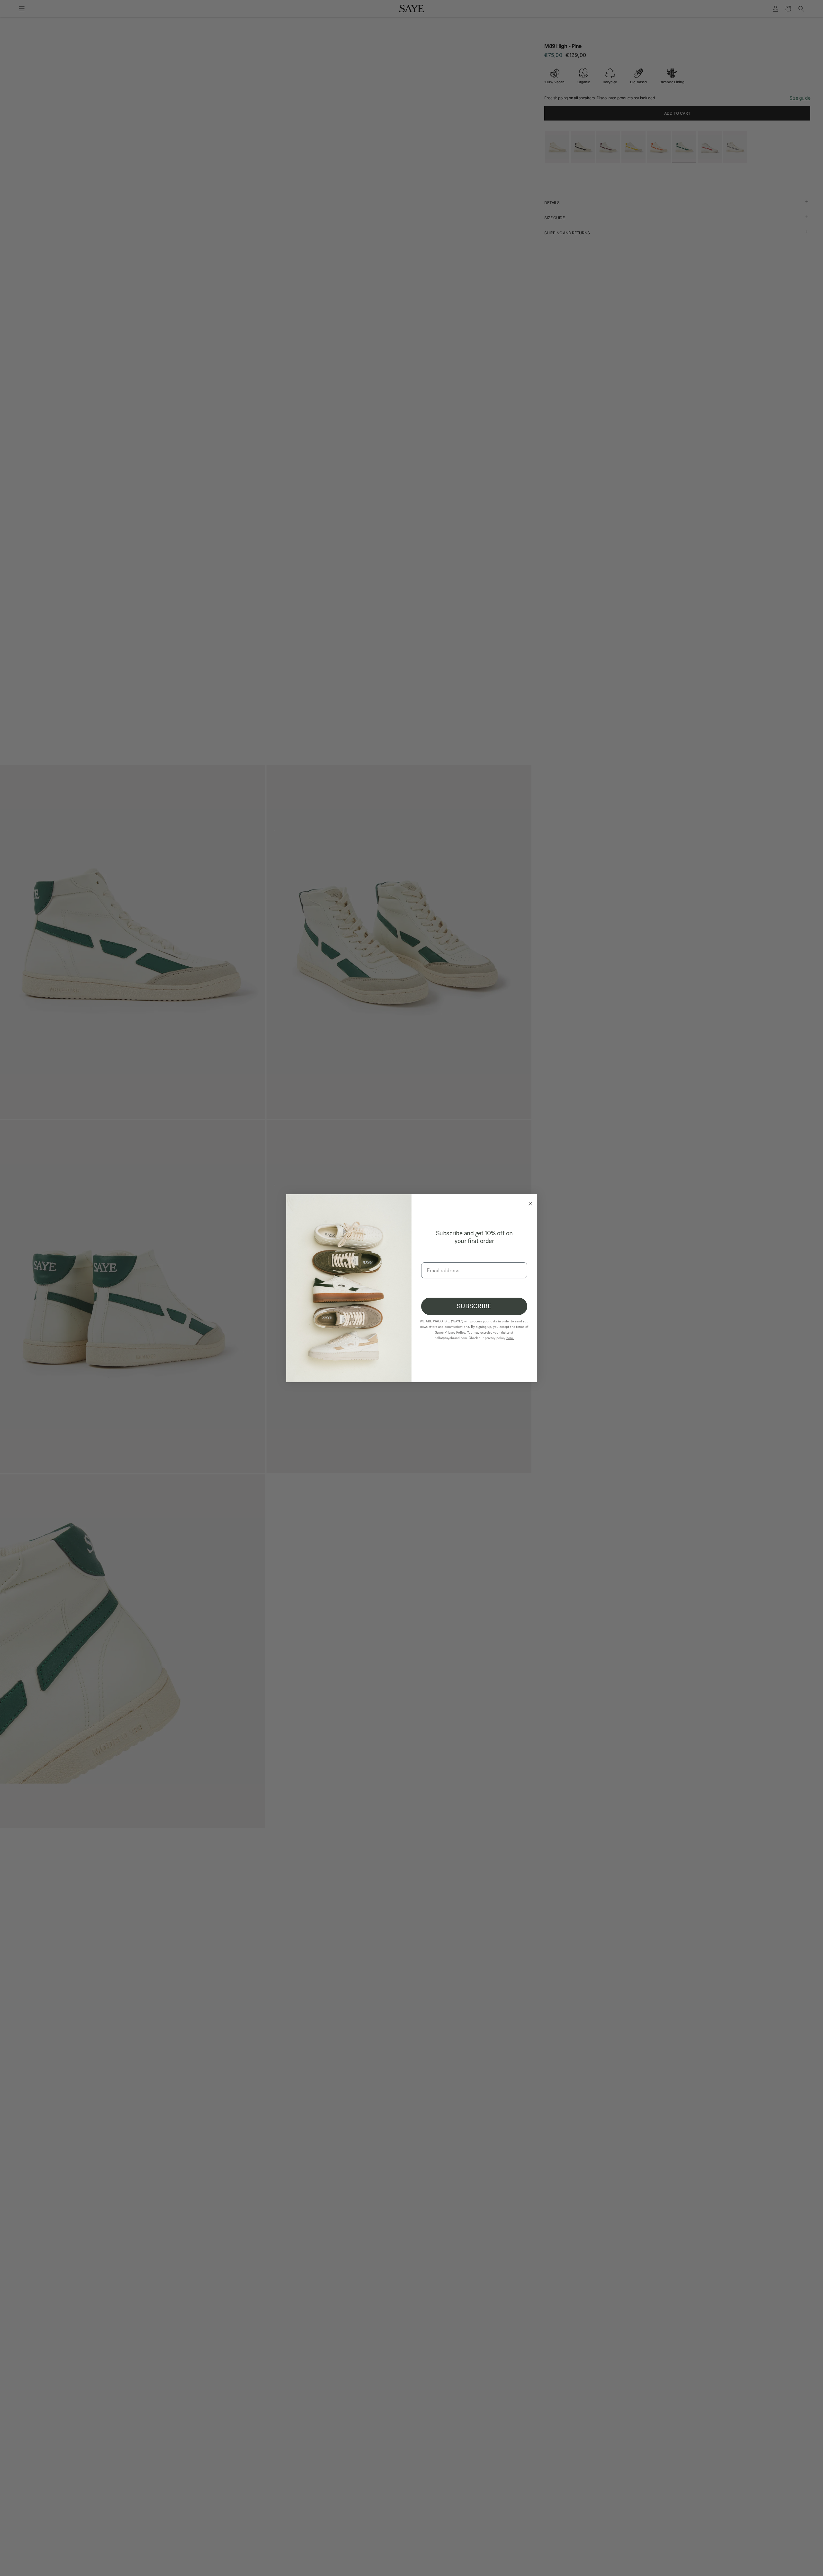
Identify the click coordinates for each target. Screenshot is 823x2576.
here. (510, 1338)
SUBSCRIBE (474, 1306)
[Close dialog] (529, 1202)
